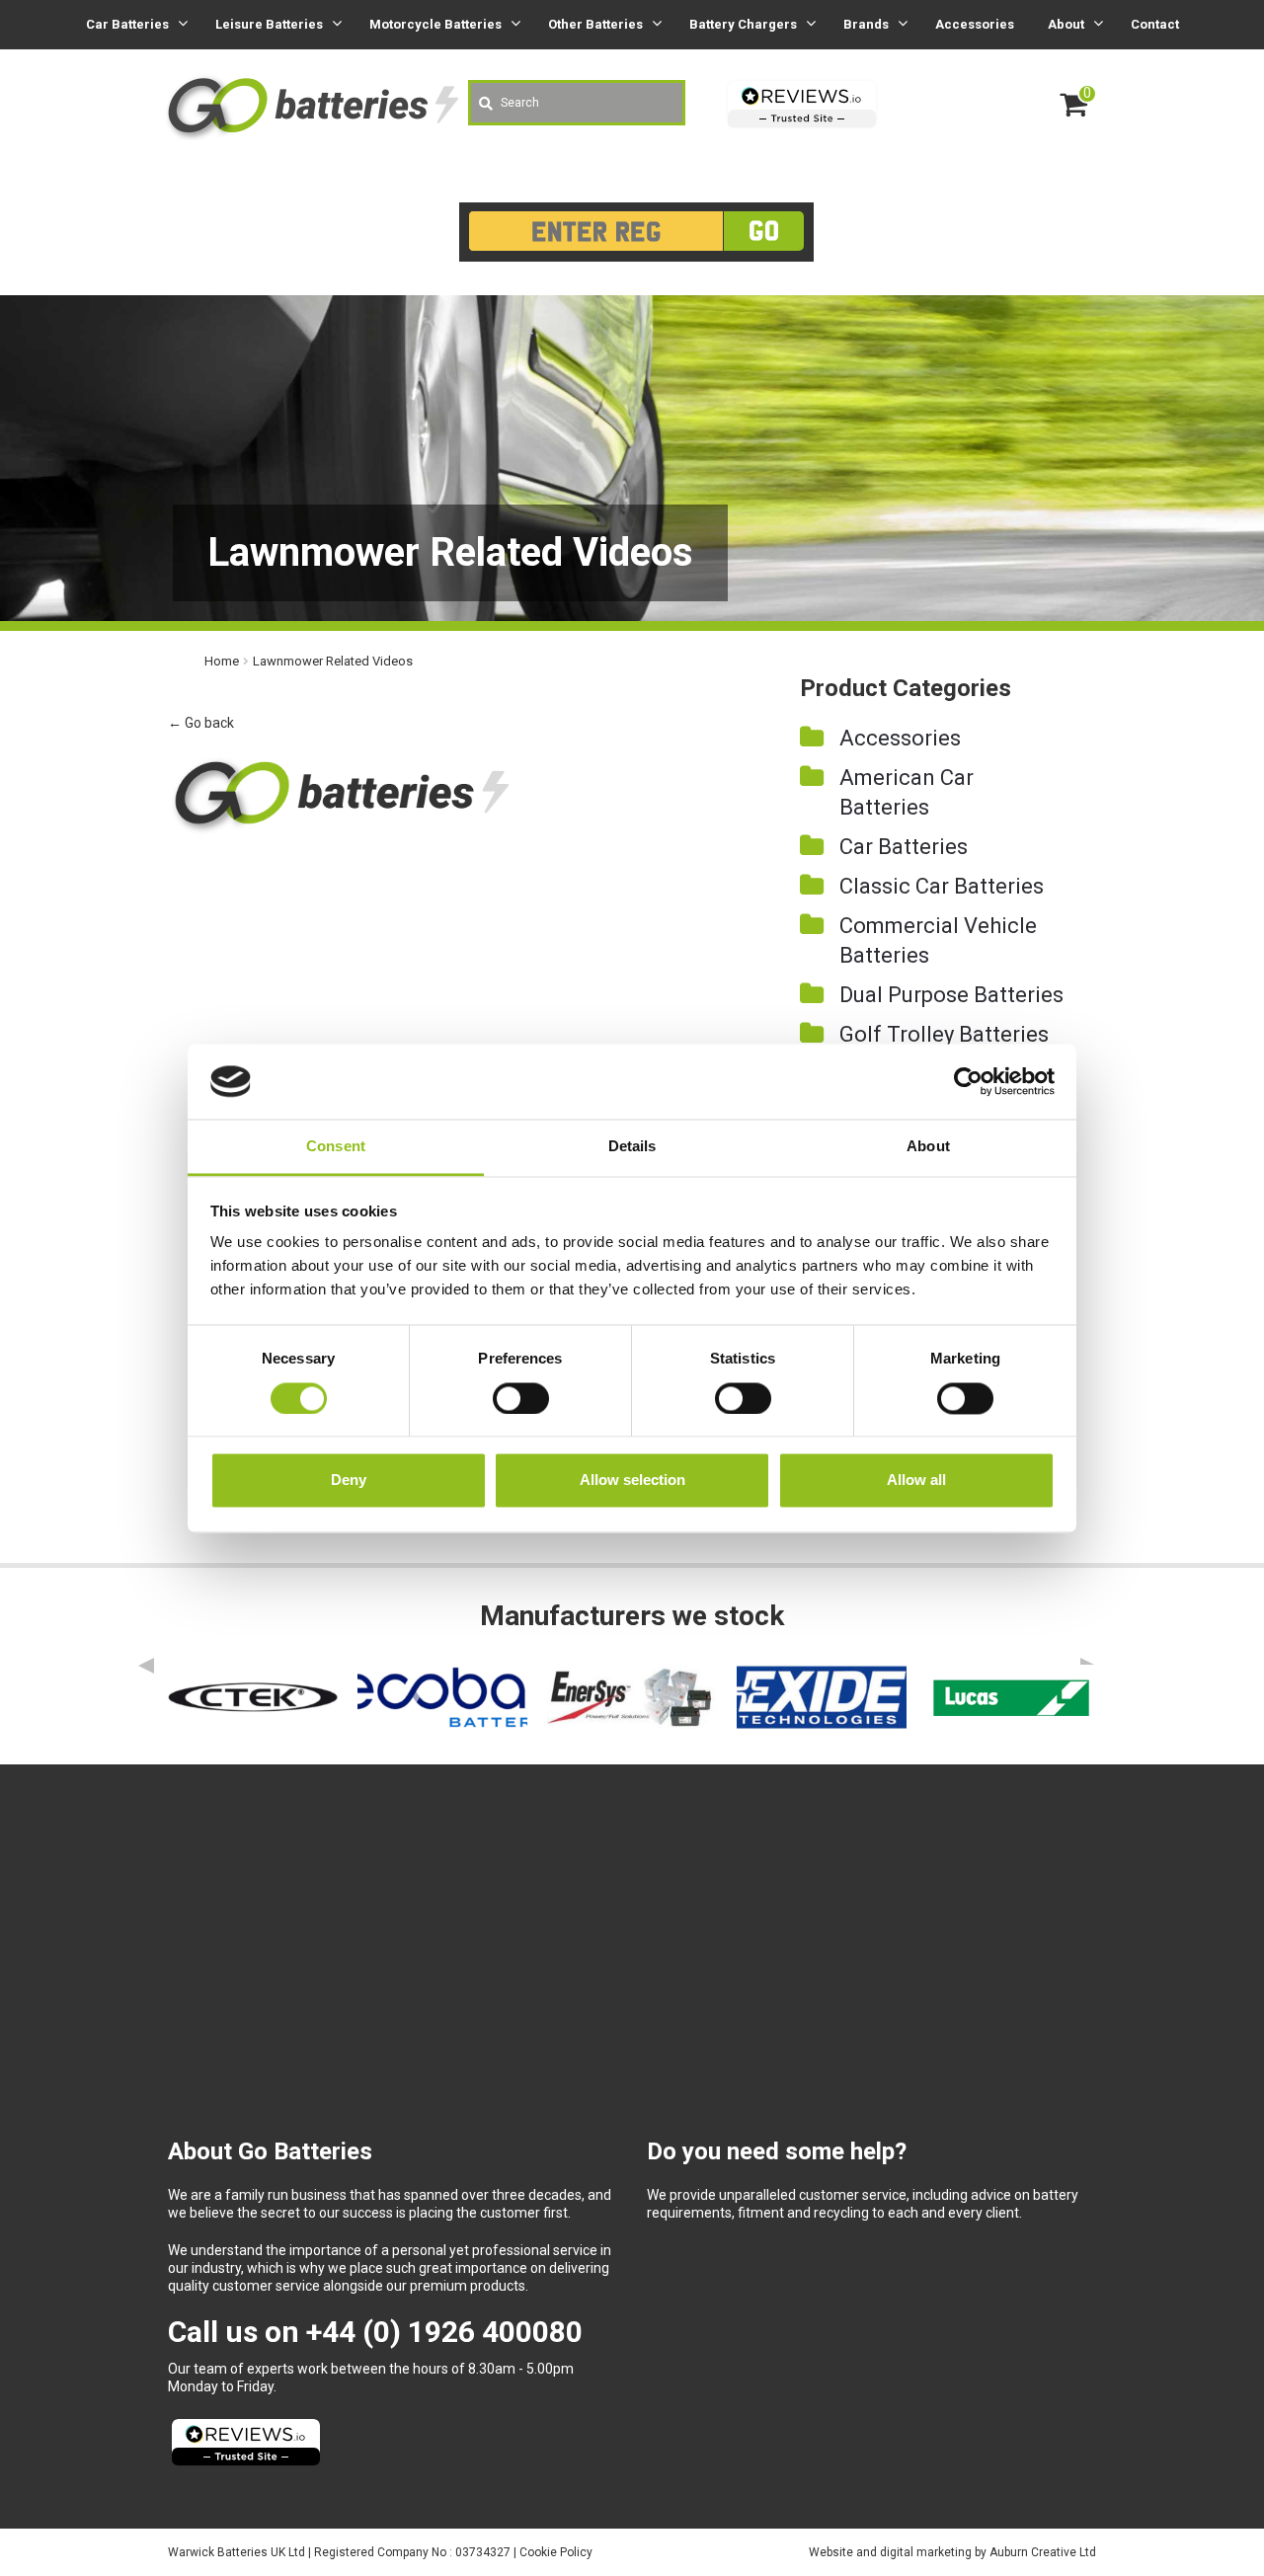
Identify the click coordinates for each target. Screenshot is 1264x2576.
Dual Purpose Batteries (951, 995)
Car (127, 24)
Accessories (975, 24)
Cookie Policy (556, 2552)
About (1066, 24)
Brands (866, 24)
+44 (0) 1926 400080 (444, 2332)
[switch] (521, 1398)
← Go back (201, 723)
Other (595, 24)
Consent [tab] (336, 1147)
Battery (743, 24)
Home (222, 661)
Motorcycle (435, 24)
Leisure (269, 24)
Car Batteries (904, 847)
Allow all (916, 1481)
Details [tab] (632, 1147)
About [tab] (928, 1147)
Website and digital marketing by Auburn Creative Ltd (952, 2552)
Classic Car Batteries (942, 886)
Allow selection (632, 1481)
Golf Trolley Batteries (944, 1034)
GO (764, 231)
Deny (349, 1481)
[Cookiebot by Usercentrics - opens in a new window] (968, 1081)
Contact (1155, 24)
